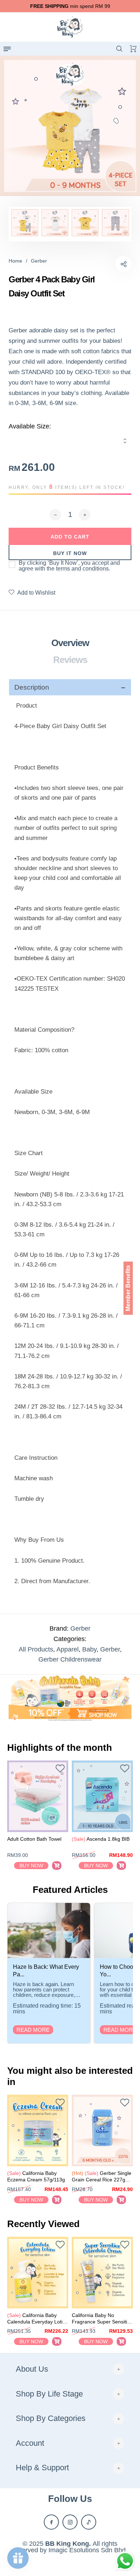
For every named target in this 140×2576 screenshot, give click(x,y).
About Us (32, 2369)
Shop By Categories (51, 2418)
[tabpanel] (70, 126)
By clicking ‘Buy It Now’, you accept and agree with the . (69, 566)
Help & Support (42, 2468)
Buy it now (70, 553)
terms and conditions (82, 569)
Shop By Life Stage (49, 2394)
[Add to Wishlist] (60, 1769)
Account (30, 2443)
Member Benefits (128, 1288)
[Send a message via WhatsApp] (125, 2561)
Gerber (80, 1628)
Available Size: (30, 426)
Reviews (70, 660)
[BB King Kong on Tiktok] (89, 2522)
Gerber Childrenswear (70, 1659)
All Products (36, 1649)
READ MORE (33, 2030)
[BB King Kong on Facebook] (51, 2522)
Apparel (67, 1649)
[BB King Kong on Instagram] (70, 2522)
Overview (70, 643)
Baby (89, 1649)
